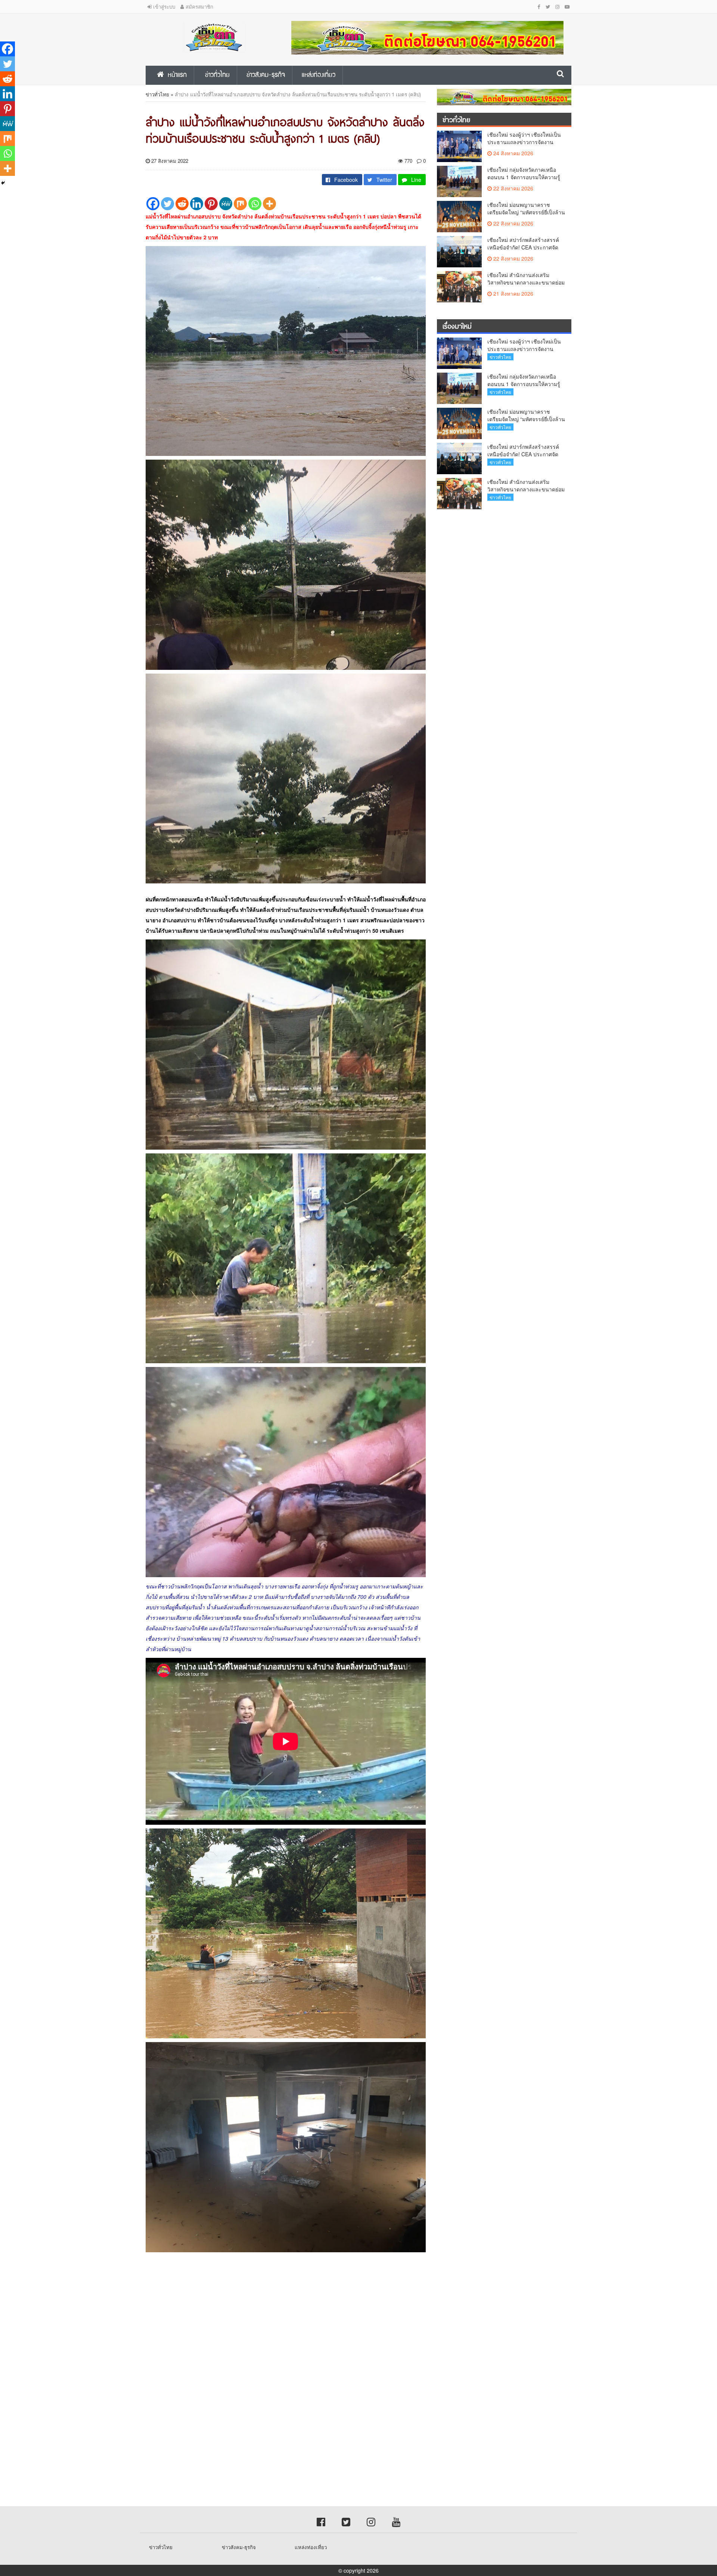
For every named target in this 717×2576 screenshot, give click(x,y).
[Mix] (240, 204)
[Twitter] (167, 204)
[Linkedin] (197, 204)
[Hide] (3, 183)
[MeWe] (226, 204)
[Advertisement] (224, 2323)
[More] (269, 204)
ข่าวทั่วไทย (157, 94)
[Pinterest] (211, 204)
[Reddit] (182, 204)
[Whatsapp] (255, 204)
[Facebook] (153, 204)
